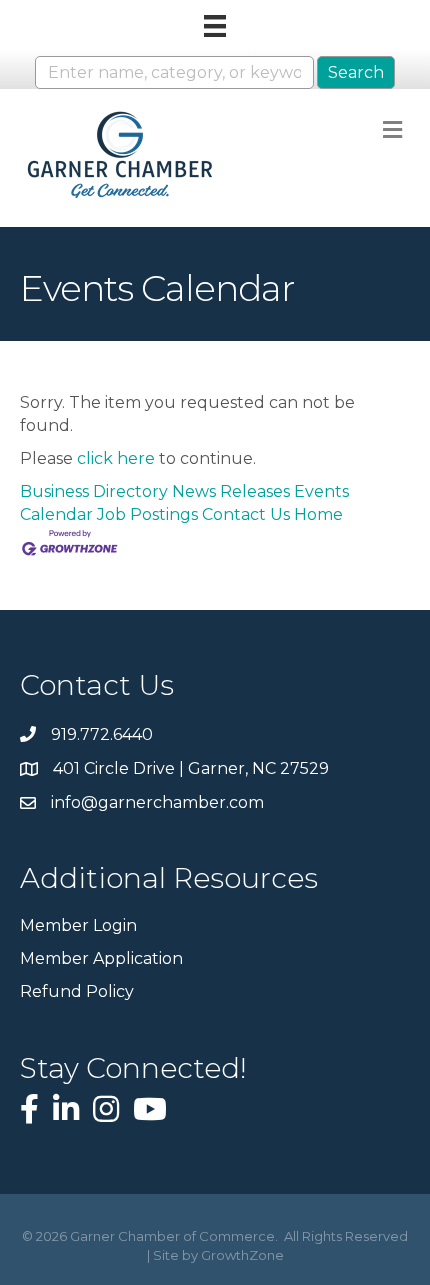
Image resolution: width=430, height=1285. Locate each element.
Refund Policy (77, 991)
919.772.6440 (102, 734)
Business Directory (94, 491)
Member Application (101, 958)
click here (116, 458)
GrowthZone (242, 1255)
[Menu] (215, 26)
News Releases (231, 491)
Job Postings (147, 514)
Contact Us (246, 514)
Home (318, 514)
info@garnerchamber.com (157, 802)
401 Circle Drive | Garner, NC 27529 (191, 768)
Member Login (78, 925)
